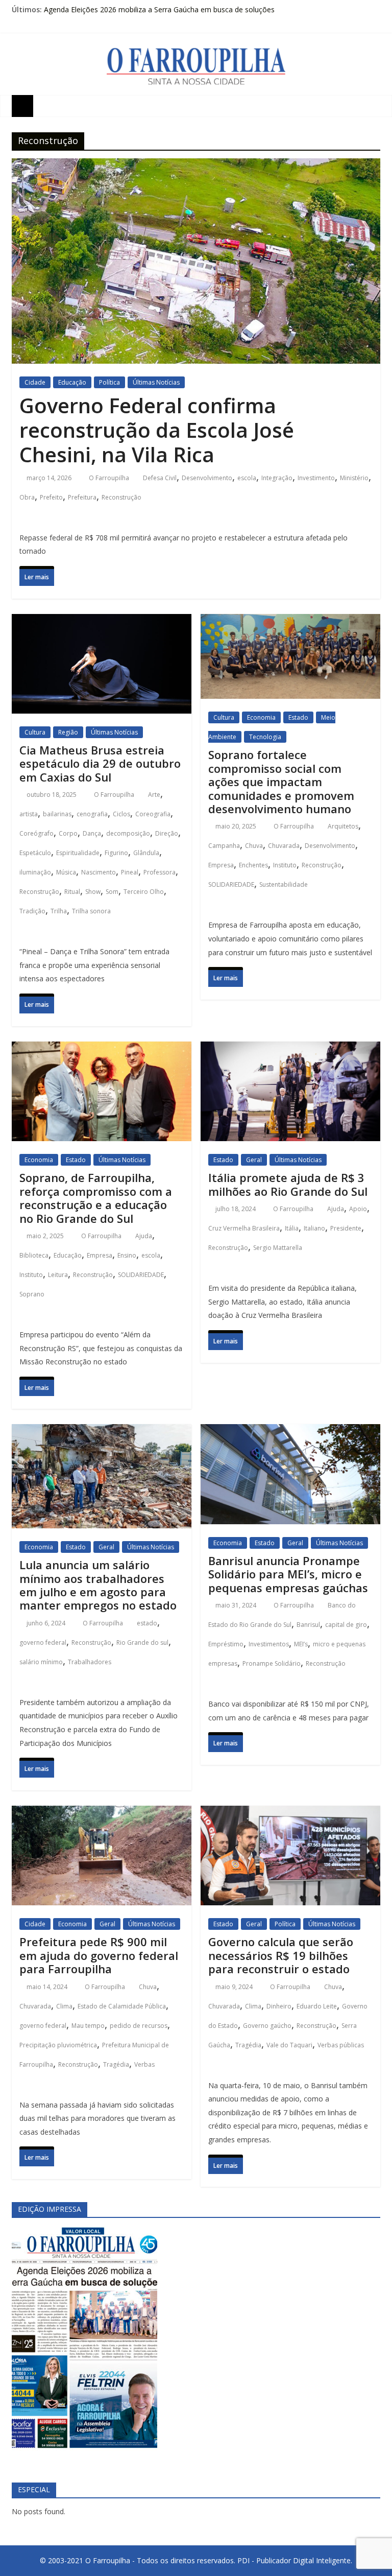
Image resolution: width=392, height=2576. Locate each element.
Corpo (68, 833)
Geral (254, 1160)
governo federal (43, 1643)
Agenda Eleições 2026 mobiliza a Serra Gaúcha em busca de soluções (159, 9)
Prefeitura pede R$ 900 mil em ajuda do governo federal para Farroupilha (99, 1955)
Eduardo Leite (317, 2006)
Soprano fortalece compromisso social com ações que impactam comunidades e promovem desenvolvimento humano (281, 782)
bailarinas (57, 814)
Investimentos (269, 1644)
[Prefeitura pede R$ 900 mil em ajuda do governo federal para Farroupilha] (102, 1815)
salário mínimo (41, 1662)
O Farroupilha (110, 478)
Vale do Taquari (289, 2045)
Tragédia (116, 2064)
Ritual (72, 892)
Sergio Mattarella (278, 1248)
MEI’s (301, 1644)
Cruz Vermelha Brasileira (244, 1228)
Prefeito (51, 497)
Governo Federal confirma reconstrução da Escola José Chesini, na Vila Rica (157, 430)
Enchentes (253, 865)
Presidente (346, 1228)
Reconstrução (121, 497)
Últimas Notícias (156, 382)
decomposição (128, 833)
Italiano (314, 1228)
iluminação (35, 872)
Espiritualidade (78, 853)
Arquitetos (343, 826)
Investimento (316, 478)
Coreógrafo (36, 833)
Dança (92, 833)
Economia (261, 717)
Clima (64, 2006)
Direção (167, 833)
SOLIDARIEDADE (231, 884)
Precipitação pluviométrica (58, 2045)
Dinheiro (279, 2006)
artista (29, 814)
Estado (298, 717)
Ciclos (121, 814)
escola (247, 478)
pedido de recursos (139, 2026)
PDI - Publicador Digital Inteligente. (295, 2560)
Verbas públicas (341, 2045)
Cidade (35, 382)
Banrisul (308, 1625)
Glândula (146, 853)
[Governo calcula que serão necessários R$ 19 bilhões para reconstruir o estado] (290, 1815)
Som (112, 892)
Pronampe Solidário (272, 1663)
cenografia (92, 814)
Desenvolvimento (207, 478)
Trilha (59, 911)
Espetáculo (35, 853)
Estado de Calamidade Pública (122, 2006)
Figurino (116, 853)
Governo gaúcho (267, 2026)
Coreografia (153, 814)
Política (109, 382)
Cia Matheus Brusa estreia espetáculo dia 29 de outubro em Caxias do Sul (100, 763)
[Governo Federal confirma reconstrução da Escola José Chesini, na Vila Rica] (196, 168)
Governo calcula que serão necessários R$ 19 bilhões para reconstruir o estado (281, 1955)
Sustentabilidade (284, 884)
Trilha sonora (91, 911)
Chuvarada (284, 846)
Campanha (224, 846)
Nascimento (99, 872)
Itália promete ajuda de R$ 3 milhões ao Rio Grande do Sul (288, 1184)
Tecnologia (265, 737)
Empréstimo (226, 1644)
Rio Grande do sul (142, 1643)
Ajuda (144, 1236)
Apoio (358, 1209)
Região (68, 732)
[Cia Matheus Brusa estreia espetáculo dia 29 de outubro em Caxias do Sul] (102, 623)
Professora (160, 872)
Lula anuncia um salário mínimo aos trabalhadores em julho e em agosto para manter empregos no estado (98, 1585)
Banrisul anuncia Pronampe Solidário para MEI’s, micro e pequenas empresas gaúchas (288, 1574)
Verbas (144, 2064)
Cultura (35, 732)
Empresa (221, 865)
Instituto (285, 865)
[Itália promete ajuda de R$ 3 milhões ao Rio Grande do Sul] (290, 1051)
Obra (27, 497)
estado (147, 1623)
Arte (154, 795)
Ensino (127, 1255)
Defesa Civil (160, 478)
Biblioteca (34, 1255)
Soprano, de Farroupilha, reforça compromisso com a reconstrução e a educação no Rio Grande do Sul (96, 1198)
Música (66, 872)
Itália (292, 1228)
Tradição (32, 911)
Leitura (58, 1275)
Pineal (130, 872)
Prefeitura (82, 497)
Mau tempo (88, 2026)
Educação (72, 382)
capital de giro (346, 1625)
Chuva (254, 846)
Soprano (32, 1294)
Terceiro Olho (144, 892)
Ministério (354, 478)
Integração (277, 478)
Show (93, 892)
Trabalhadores (90, 1662)
